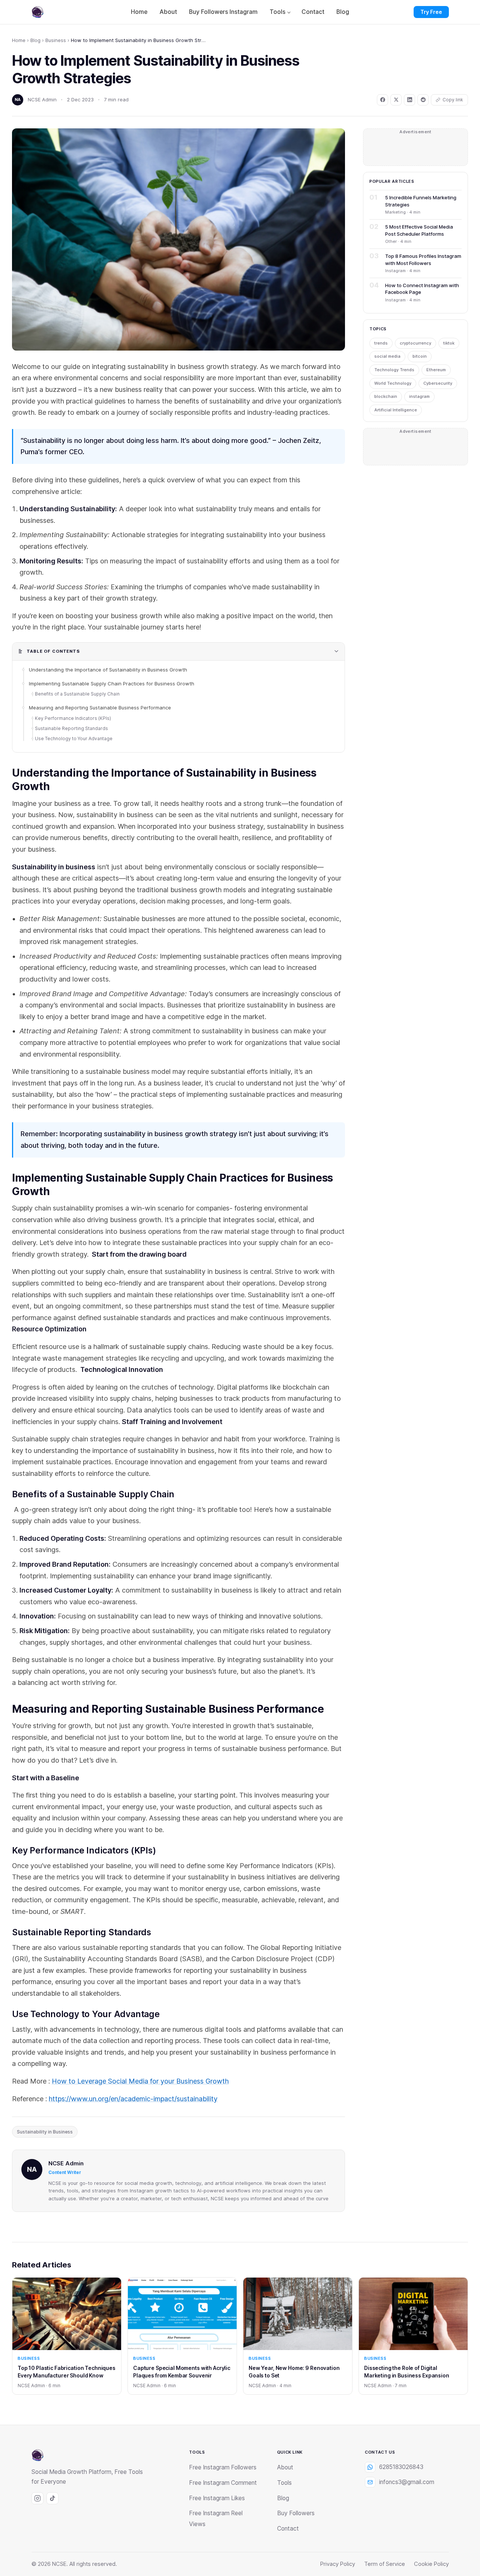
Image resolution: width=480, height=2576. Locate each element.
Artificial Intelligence (396, 410)
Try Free (431, 12)
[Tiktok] (52, 2498)
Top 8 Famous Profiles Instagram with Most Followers (423, 259)
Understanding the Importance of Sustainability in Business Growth (108, 670)
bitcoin (420, 356)
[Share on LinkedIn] (409, 100)
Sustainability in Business (45, 2132)
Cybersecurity (438, 383)
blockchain (386, 396)
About (168, 12)
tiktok (449, 343)
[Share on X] (396, 100)
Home (139, 12)
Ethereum (436, 370)
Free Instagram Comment (223, 2483)
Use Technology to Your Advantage (74, 738)
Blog (343, 12)
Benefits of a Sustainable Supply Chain (78, 694)
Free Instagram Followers (223, 2467)
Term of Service (385, 2564)
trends (381, 343)
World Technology (393, 383)
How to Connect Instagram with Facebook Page (422, 289)
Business (56, 40)
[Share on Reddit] (423, 100)
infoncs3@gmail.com (407, 2482)
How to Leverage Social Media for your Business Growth (140, 2081)
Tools (277, 12)
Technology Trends (394, 370)
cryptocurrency (415, 343)
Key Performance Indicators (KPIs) (73, 718)
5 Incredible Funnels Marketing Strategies (421, 201)
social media (387, 356)
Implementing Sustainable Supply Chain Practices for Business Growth (112, 684)
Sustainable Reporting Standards (72, 728)
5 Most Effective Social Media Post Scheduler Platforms (419, 230)
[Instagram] (37, 2498)
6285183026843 (401, 2467)
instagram (419, 396)
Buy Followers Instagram (223, 12)
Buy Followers (296, 2513)
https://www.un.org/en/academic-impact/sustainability (133, 2099)
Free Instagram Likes (217, 2498)
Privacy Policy (338, 2564)
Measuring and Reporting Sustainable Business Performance (100, 708)
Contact (313, 12)
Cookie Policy (431, 2564)
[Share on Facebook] (382, 100)
